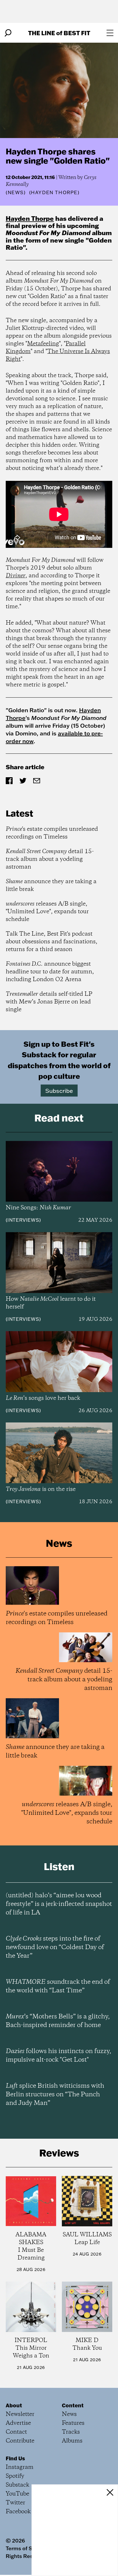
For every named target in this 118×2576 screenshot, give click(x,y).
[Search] (8, 33)
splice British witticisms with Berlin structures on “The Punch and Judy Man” (55, 2095)
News (16, 192)
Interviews (23, 1220)
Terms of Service (27, 2548)
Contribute (20, 2441)
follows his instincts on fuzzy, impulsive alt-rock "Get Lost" (58, 2056)
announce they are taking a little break (51, 885)
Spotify (15, 2476)
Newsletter (20, 2414)
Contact (16, 2432)
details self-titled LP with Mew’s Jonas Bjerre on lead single (49, 1002)
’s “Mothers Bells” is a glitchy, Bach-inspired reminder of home (58, 2021)
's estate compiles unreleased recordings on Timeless (52, 833)
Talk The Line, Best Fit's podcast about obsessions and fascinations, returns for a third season (52, 942)
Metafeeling (43, 344)
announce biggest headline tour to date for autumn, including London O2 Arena (50, 972)
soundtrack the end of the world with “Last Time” (58, 1986)
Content (73, 2405)
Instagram (20, 2467)
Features (73, 2423)
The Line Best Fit (59, 33)
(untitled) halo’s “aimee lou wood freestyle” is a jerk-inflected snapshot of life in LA (59, 1904)
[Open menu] (110, 33)
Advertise (18, 2423)
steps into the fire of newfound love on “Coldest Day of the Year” (55, 1947)
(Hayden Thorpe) (54, 192)
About (14, 2405)
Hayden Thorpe (30, 218)
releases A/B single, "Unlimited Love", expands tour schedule (47, 912)
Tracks (71, 2432)
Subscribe (59, 1091)
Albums (72, 2441)
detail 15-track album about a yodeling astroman (50, 859)
